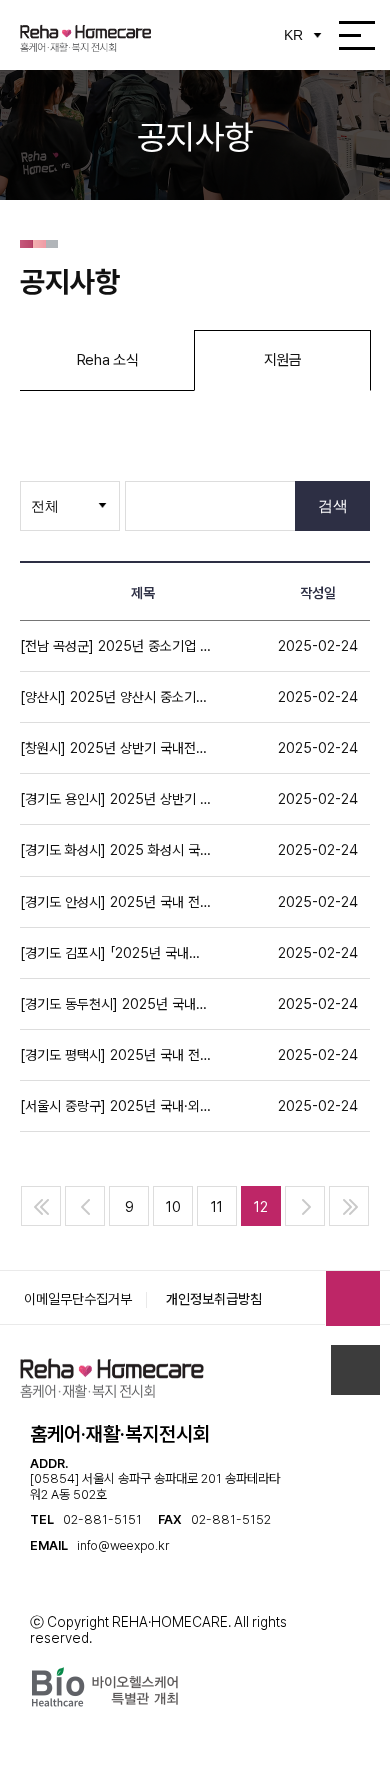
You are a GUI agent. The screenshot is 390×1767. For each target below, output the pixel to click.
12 (261, 1207)
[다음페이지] (305, 1206)
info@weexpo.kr (123, 1545)
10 (173, 1207)
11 (217, 1207)
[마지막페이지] (349, 1206)
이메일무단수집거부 (78, 1299)
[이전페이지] (85, 1206)
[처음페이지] (41, 1206)
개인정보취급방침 (214, 1299)
